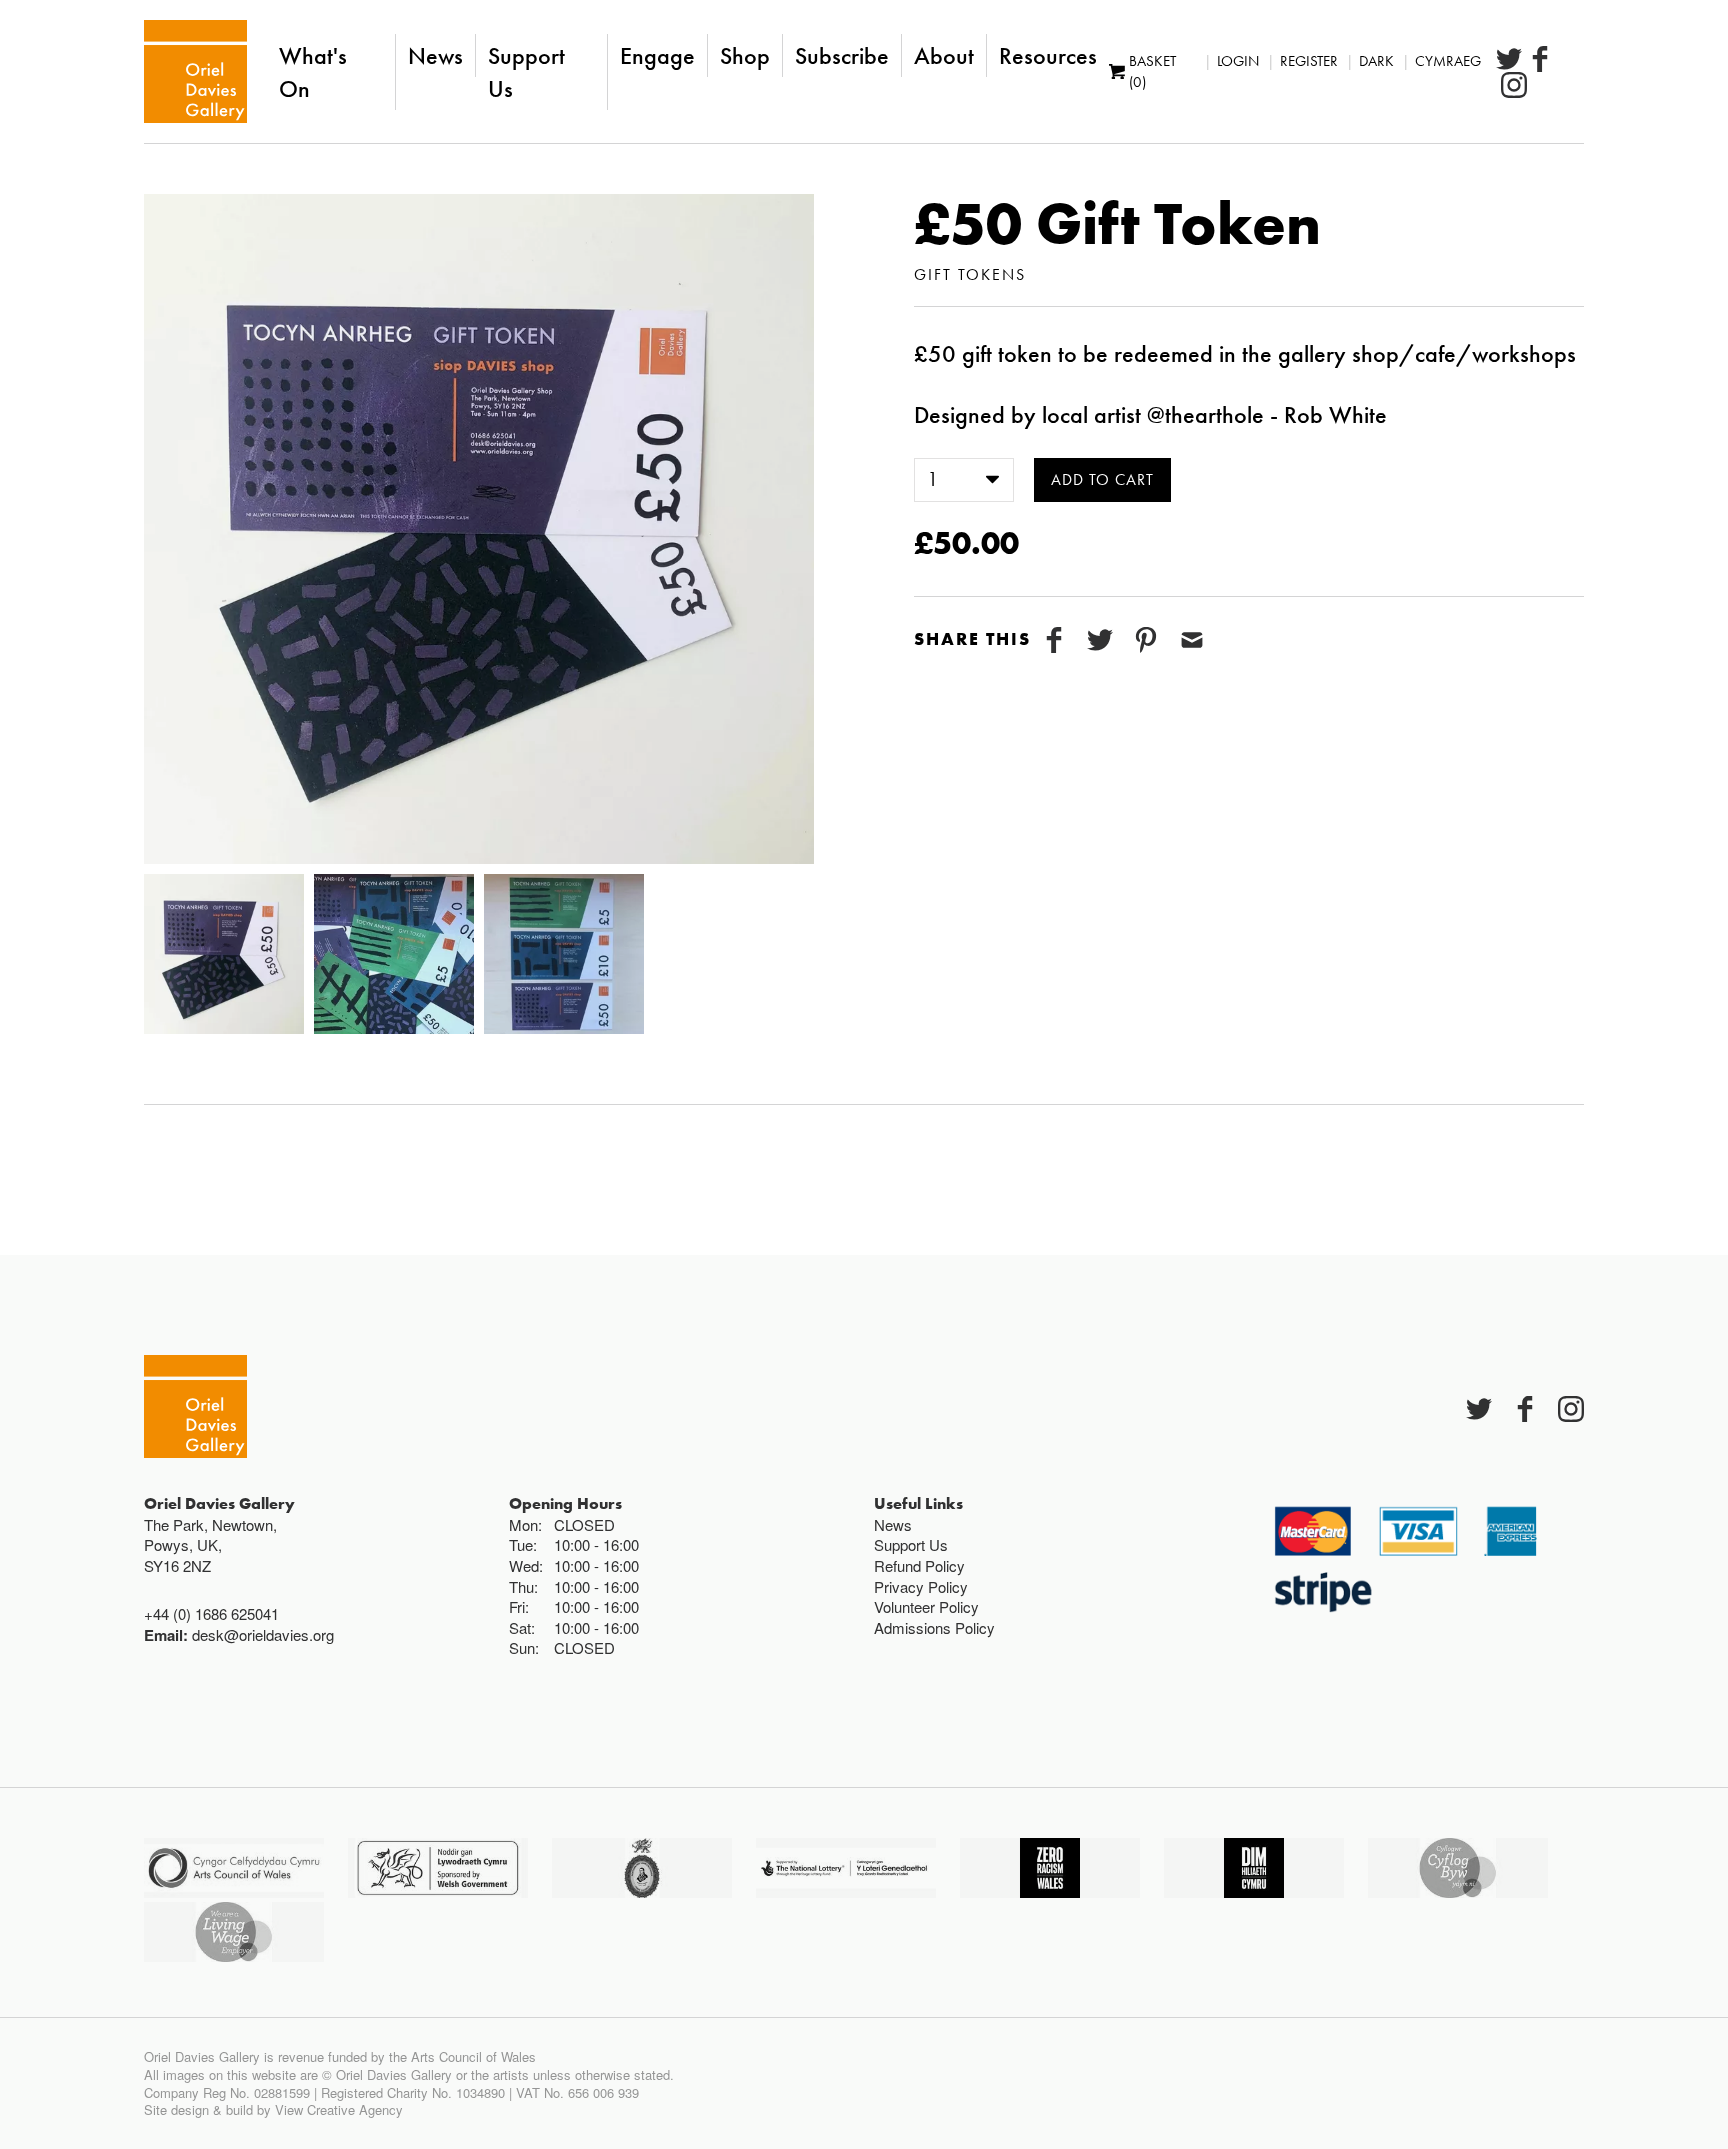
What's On (313, 72)
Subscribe (842, 55)
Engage (657, 55)
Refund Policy (919, 1565)
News (435, 55)
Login (1238, 61)
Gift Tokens (970, 274)
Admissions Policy (934, 1627)
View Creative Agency (339, 2109)
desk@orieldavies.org (263, 1634)
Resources (1048, 55)
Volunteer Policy (926, 1606)
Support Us (526, 72)
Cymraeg (1448, 61)
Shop (745, 55)
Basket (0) (1152, 71)
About (944, 55)
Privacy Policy (921, 1586)
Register (1309, 61)
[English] (195, 71)
